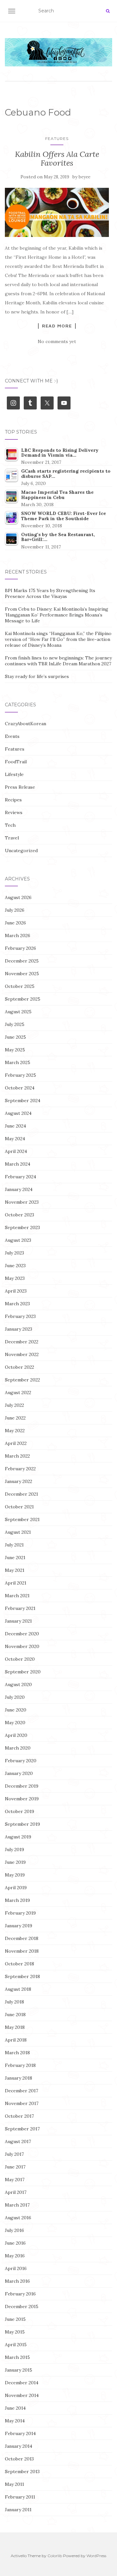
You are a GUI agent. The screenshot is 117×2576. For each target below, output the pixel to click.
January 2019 (19, 1926)
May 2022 (15, 1431)
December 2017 (21, 2091)
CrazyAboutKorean (26, 724)
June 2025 (15, 1037)
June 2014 (15, 2408)
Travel (12, 838)
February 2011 (20, 2497)
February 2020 (21, 1761)
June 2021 (15, 1558)
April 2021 (16, 1583)
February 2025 (20, 1075)
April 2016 (16, 2268)
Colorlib (55, 2556)
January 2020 (19, 1773)
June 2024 (15, 1126)
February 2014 (20, 2433)
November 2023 (22, 1202)
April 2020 (16, 1735)
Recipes (13, 800)
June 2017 (15, 2167)
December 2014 (22, 2383)
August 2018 (18, 1989)
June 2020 (16, 1710)
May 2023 (15, 1278)
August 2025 (18, 1012)
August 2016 (18, 2218)
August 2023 (18, 1240)
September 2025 (23, 999)
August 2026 (18, 897)
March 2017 (17, 2205)
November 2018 (22, 1951)
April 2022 (16, 1443)
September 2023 (22, 1227)
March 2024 (18, 1164)
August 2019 (18, 1837)
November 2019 (22, 1799)
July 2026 (15, 910)
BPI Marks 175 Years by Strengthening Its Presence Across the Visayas (50, 593)
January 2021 (18, 1621)
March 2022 (17, 1456)
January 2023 (19, 1329)
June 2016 (15, 2243)
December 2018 (22, 1938)
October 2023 (19, 1215)
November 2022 (22, 1354)
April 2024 (16, 1151)
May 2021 (15, 1570)
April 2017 (16, 2192)
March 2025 (18, 1062)
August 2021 (18, 1532)
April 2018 (16, 2040)
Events (12, 736)
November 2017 (22, 2103)
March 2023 (17, 1304)
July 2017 (14, 2154)
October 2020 (20, 1659)
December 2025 (22, 961)
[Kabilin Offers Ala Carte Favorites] (57, 212)
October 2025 (20, 986)
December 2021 (21, 1494)
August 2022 (18, 1392)
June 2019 (15, 1862)
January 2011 (18, 2510)
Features (57, 138)
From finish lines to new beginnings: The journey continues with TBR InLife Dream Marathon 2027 (58, 661)
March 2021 (17, 1596)
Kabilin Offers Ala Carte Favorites (57, 158)
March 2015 (17, 2357)
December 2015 (22, 2306)
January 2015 (19, 2370)
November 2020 (22, 1646)
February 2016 (20, 2294)
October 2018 (19, 1964)
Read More (57, 326)
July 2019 (14, 1849)
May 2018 (15, 2027)
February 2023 (20, 1316)
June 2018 (15, 2015)
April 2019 (16, 1888)
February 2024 (20, 1177)
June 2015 (15, 2319)
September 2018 (22, 1976)
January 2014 (19, 2446)
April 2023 (16, 1291)
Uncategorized (21, 851)
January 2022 (19, 1481)
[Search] (108, 11)
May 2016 (15, 2256)
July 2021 (14, 1545)
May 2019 (15, 1875)
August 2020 (18, 1684)
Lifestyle (14, 774)
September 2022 (22, 1380)
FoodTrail (16, 762)
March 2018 (17, 2053)
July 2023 (14, 1253)
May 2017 (15, 2180)
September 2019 (22, 1824)
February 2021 (20, 1608)
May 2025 (15, 1050)
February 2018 (20, 2065)
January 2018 (19, 2078)
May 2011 (14, 2484)
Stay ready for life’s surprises (37, 676)
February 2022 (20, 1469)
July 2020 (15, 1697)
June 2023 (15, 1266)
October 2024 (20, 1088)
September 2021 (22, 1519)
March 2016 (17, 2281)
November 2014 (22, 2395)
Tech (10, 825)
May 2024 (15, 1139)
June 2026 (15, 923)
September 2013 (22, 2472)
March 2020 (18, 1748)
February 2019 (20, 1913)
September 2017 (22, 2129)
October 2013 (19, 2459)
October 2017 (19, 2116)
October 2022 (19, 1367)
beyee (84, 177)
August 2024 (18, 1113)
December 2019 (22, 1786)
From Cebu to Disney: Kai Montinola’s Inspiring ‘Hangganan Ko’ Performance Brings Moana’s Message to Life (57, 615)
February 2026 (20, 948)
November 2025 (22, 974)
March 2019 (17, 1900)
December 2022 (22, 1342)
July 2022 (14, 1405)
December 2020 (22, 1634)
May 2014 (15, 2421)
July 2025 (15, 1024)
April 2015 (16, 2345)
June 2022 (15, 1418)
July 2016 (14, 2230)
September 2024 (23, 1101)
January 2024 (19, 1189)
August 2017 (18, 2141)
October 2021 (19, 1507)
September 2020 (23, 1672)
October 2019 (19, 1811)
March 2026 (18, 935)
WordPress (96, 2556)
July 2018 (14, 2002)
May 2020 (15, 1723)
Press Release (20, 787)
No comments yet (57, 341)
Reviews (14, 812)
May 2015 (15, 2332)
